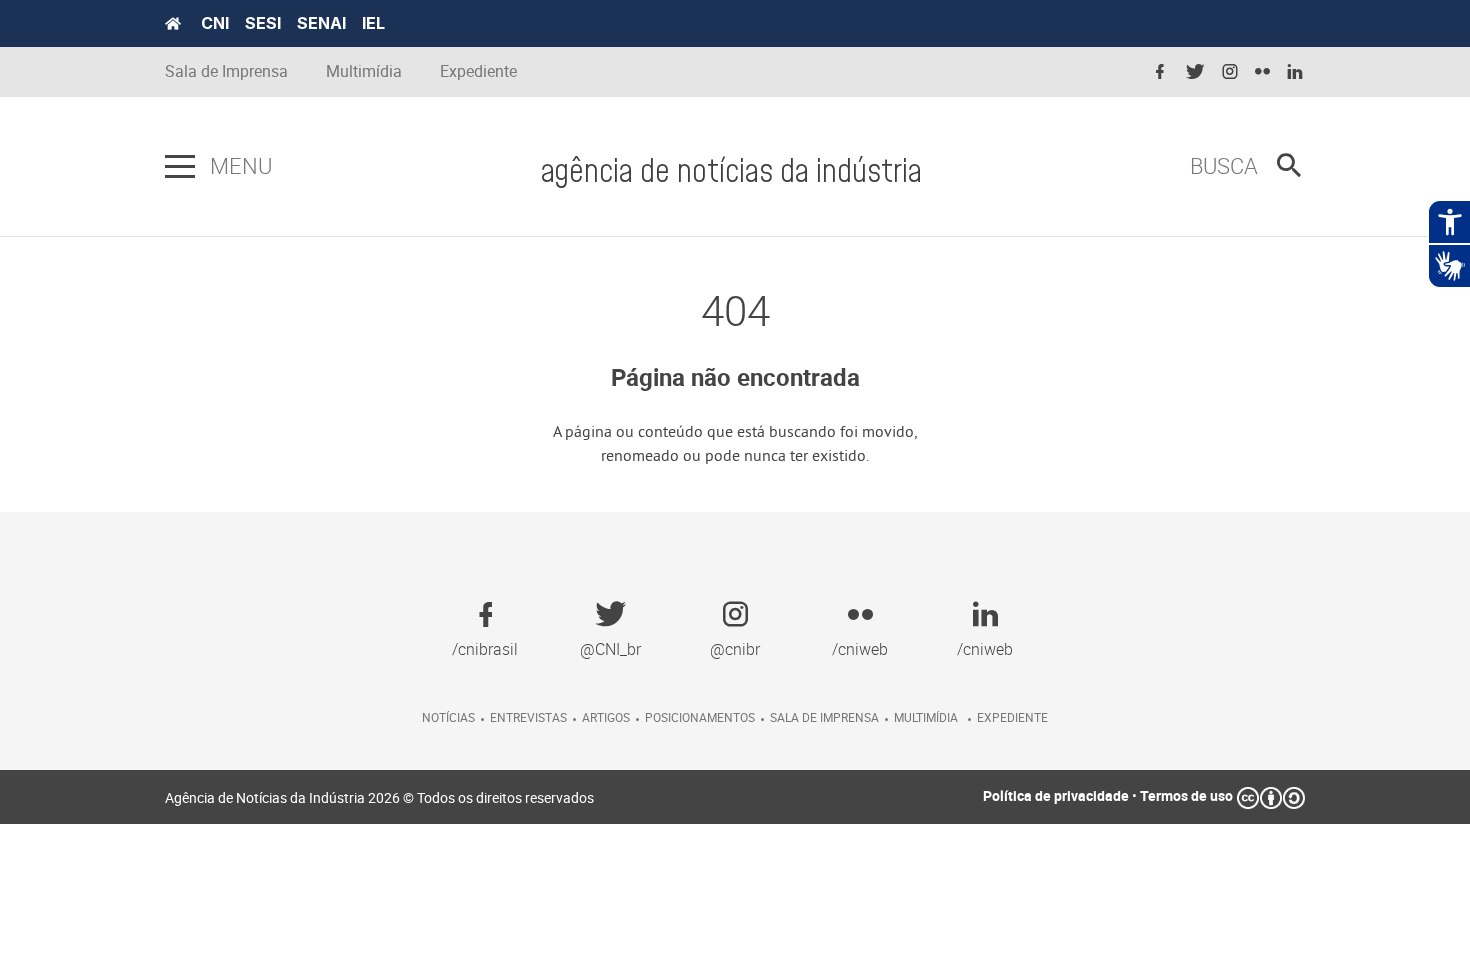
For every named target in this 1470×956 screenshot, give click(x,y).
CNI (215, 23)
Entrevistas (528, 717)
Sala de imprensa (824, 717)
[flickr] (1262, 72)
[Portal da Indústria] (173, 24)
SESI (263, 23)
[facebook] (1160, 72)
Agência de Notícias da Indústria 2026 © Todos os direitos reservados (379, 797)
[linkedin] (1295, 72)
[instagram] (1230, 72)
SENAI (321, 23)
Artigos (606, 717)
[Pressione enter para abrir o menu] (180, 167)
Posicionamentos (700, 717)
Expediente (478, 71)
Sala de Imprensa (226, 71)
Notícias (448, 717)
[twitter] (1195, 72)
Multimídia (364, 71)
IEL (373, 23)
